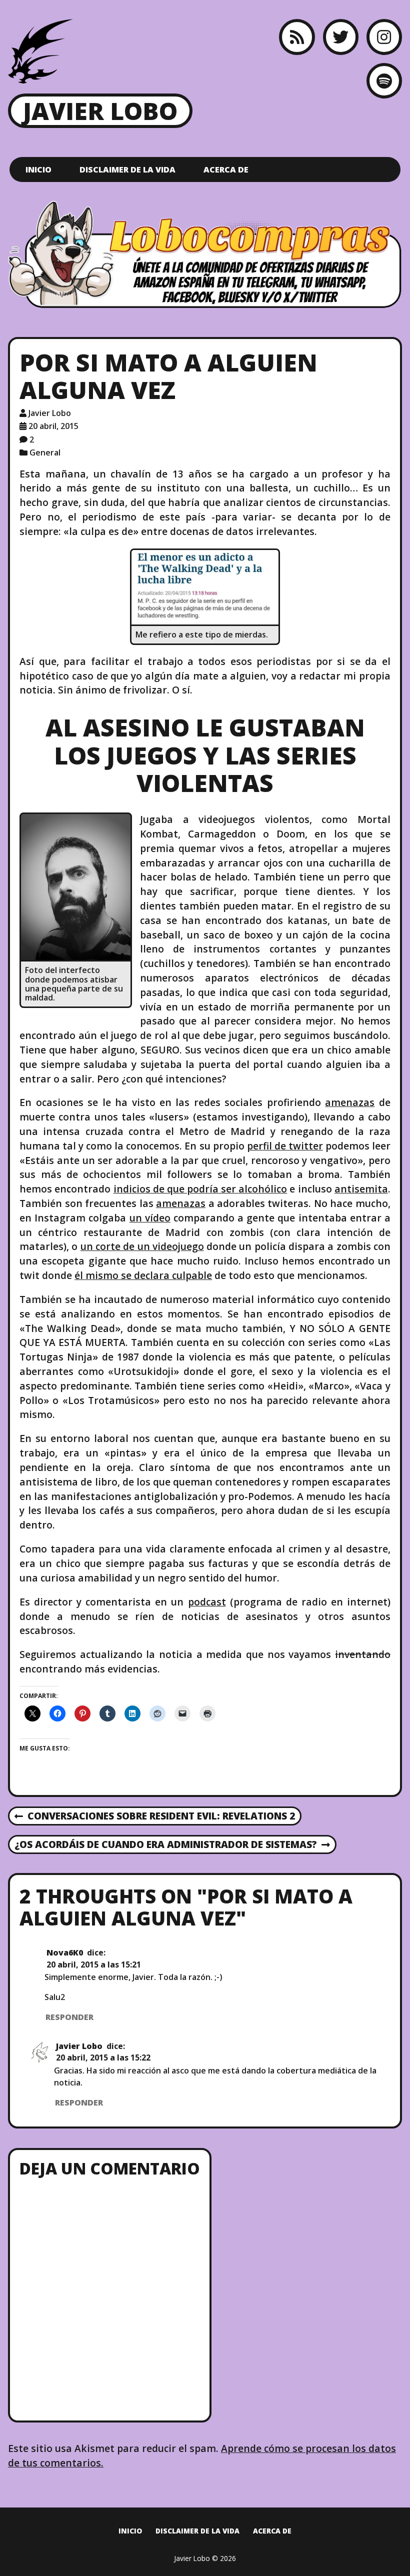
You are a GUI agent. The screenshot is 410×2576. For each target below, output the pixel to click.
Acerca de (226, 169)
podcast (207, 1602)
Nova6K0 (65, 1952)
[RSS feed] (297, 37)
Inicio (38, 169)
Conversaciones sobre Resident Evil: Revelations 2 (155, 1816)
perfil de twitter (285, 1146)
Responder (69, 2017)
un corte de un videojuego (142, 1246)
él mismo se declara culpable (143, 1275)
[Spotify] (384, 81)
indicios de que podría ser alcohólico (200, 1189)
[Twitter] (341, 37)
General (45, 452)
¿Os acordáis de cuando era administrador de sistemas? (165, 1845)
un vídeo (150, 1218)
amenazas (350, 1102)
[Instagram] (384, 37)
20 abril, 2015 (53, 426)
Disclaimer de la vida (127, 169)
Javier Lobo (100, 111)
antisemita (361, 1189)
